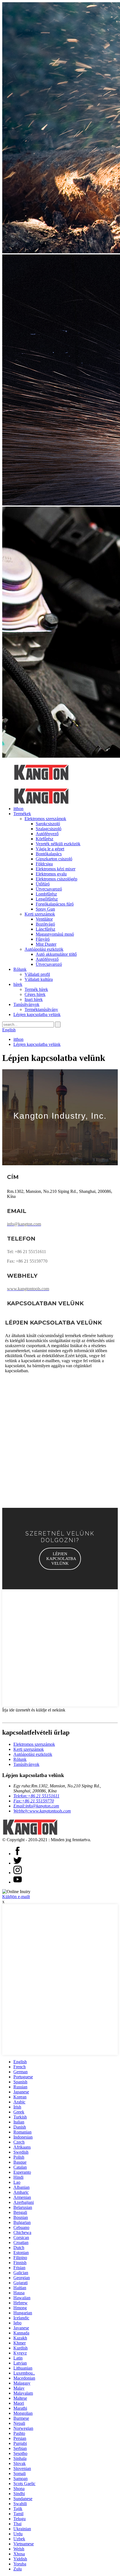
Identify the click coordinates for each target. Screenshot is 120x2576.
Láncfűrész (45, 929)
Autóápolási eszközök (44, 949)
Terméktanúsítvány (41, 1009)
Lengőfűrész (47, 899)
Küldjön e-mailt (16, 1897)
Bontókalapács (49, 854)
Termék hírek (36, 989)
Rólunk (20, 969)
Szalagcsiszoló (49, 829)
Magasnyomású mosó (55, 934)
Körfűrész (45, 839)
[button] (60, 1559)
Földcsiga (44, 864)
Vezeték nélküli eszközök (58, 844)
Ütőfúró (43, 884)
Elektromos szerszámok (45, 819)
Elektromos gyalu (51, 874)
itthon (18, 809)
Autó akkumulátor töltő (56, 954)
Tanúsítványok (26, 1004)
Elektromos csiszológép (57, 879)
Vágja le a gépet (50, 849)
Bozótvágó (45, 924)
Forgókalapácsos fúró (55, 904)
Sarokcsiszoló (48, 824)
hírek (18, 984)
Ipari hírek (34, 999)
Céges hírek (35, 994)
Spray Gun (45, 909)
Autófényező (47, 834)
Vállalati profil (37, 974)
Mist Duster (46, 944)
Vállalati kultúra (39, 979)
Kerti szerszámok (40, 914)
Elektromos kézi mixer (56, 869)
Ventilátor (44, 919)
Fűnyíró (43, 939)
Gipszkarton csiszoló (54, 859)
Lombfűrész (46, 894)
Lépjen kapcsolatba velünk (37, 1014)
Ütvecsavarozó (49, 889)
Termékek (22, 814)
